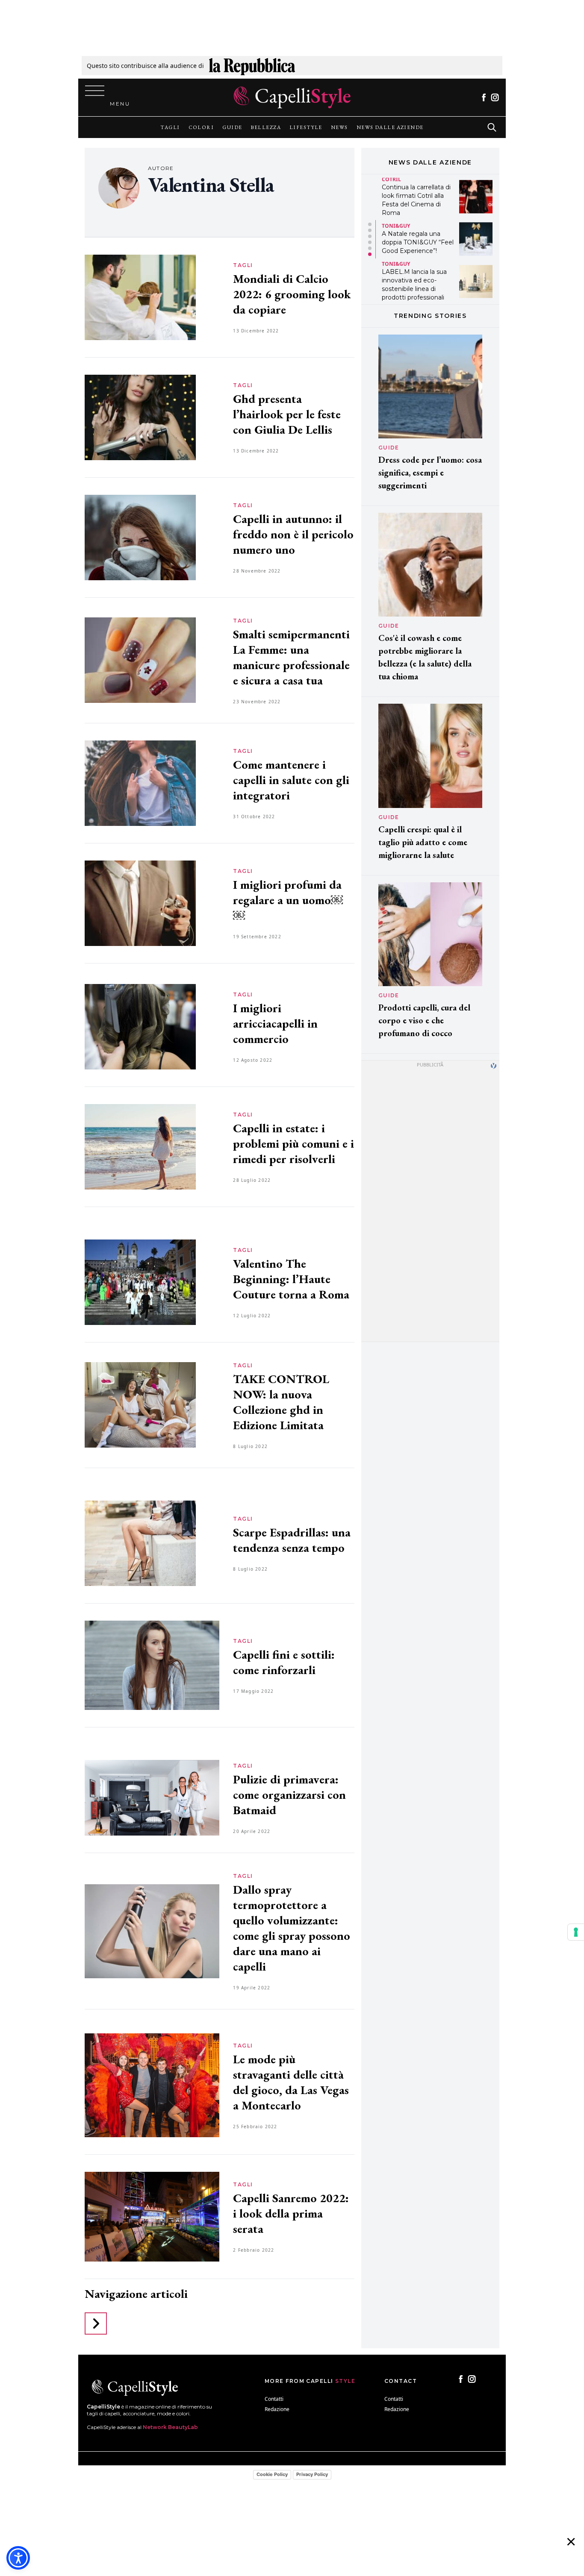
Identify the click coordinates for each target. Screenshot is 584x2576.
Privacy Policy (312, 2474)
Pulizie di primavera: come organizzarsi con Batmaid (289, 1795)
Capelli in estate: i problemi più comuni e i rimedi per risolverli (293, 1143)
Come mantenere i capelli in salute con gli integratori (291, 780)
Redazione (277, 2409)
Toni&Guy (396, 226)
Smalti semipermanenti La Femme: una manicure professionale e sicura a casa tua (291, 657)
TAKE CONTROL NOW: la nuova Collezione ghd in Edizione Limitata (281, 1402)
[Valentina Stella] (119, 188)
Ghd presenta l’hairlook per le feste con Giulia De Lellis (287, 414)
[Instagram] (495, 97)
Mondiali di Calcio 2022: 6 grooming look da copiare (292, 294)
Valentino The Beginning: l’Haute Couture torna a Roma (291, 1279)
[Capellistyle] (292, 97)
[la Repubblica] (252, 66)
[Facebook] (484, 97)
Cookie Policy (272, 2474)
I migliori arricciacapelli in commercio (275, 1023)
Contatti (274, 2399)
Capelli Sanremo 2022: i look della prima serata (291, 2213)
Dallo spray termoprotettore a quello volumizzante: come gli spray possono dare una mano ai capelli (292, 1928)
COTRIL (391, 179)
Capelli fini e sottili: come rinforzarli (284, 1662)
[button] (370, 224)
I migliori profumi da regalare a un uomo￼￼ (288, 900)
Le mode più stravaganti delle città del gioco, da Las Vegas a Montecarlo (291, 2082)
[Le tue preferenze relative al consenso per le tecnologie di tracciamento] (576, 1932)
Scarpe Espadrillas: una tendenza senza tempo (292, 1540)
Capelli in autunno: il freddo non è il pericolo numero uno (293, 534)
